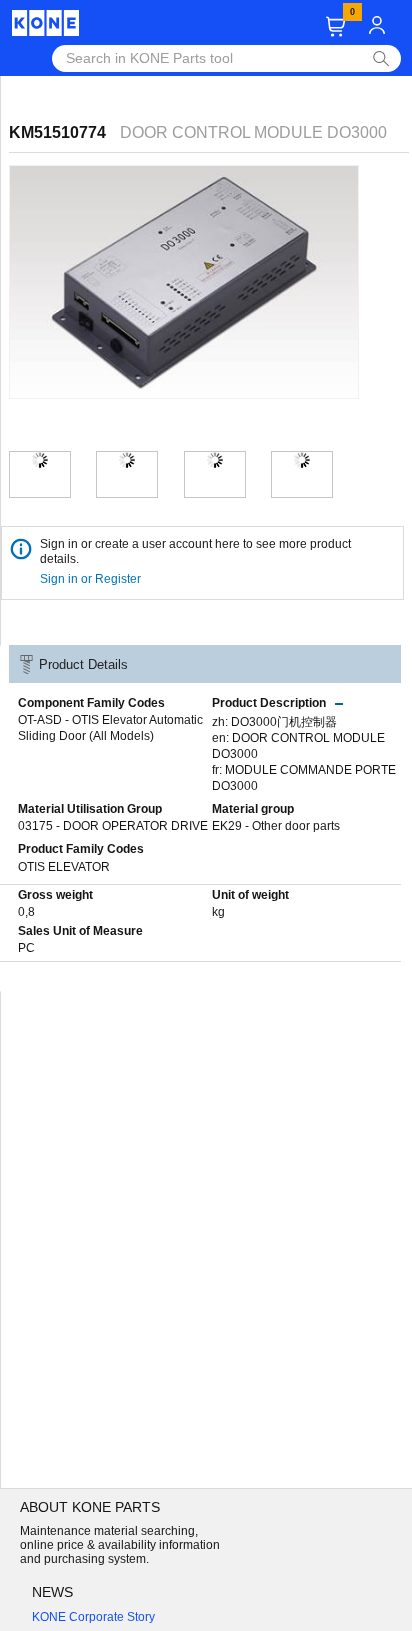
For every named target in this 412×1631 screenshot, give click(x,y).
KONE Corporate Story (93, 1617)
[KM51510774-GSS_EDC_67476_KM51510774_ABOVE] (215, 460)
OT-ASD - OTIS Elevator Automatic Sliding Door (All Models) (110, 728)
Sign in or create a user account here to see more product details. (195, 551)
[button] (335, 26)
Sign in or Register (92, 579)
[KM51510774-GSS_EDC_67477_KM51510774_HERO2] (127, 460)
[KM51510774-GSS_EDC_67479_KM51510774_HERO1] (40, 460)
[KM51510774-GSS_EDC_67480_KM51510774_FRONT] (302, 460)
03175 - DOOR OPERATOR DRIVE (113, 826)
